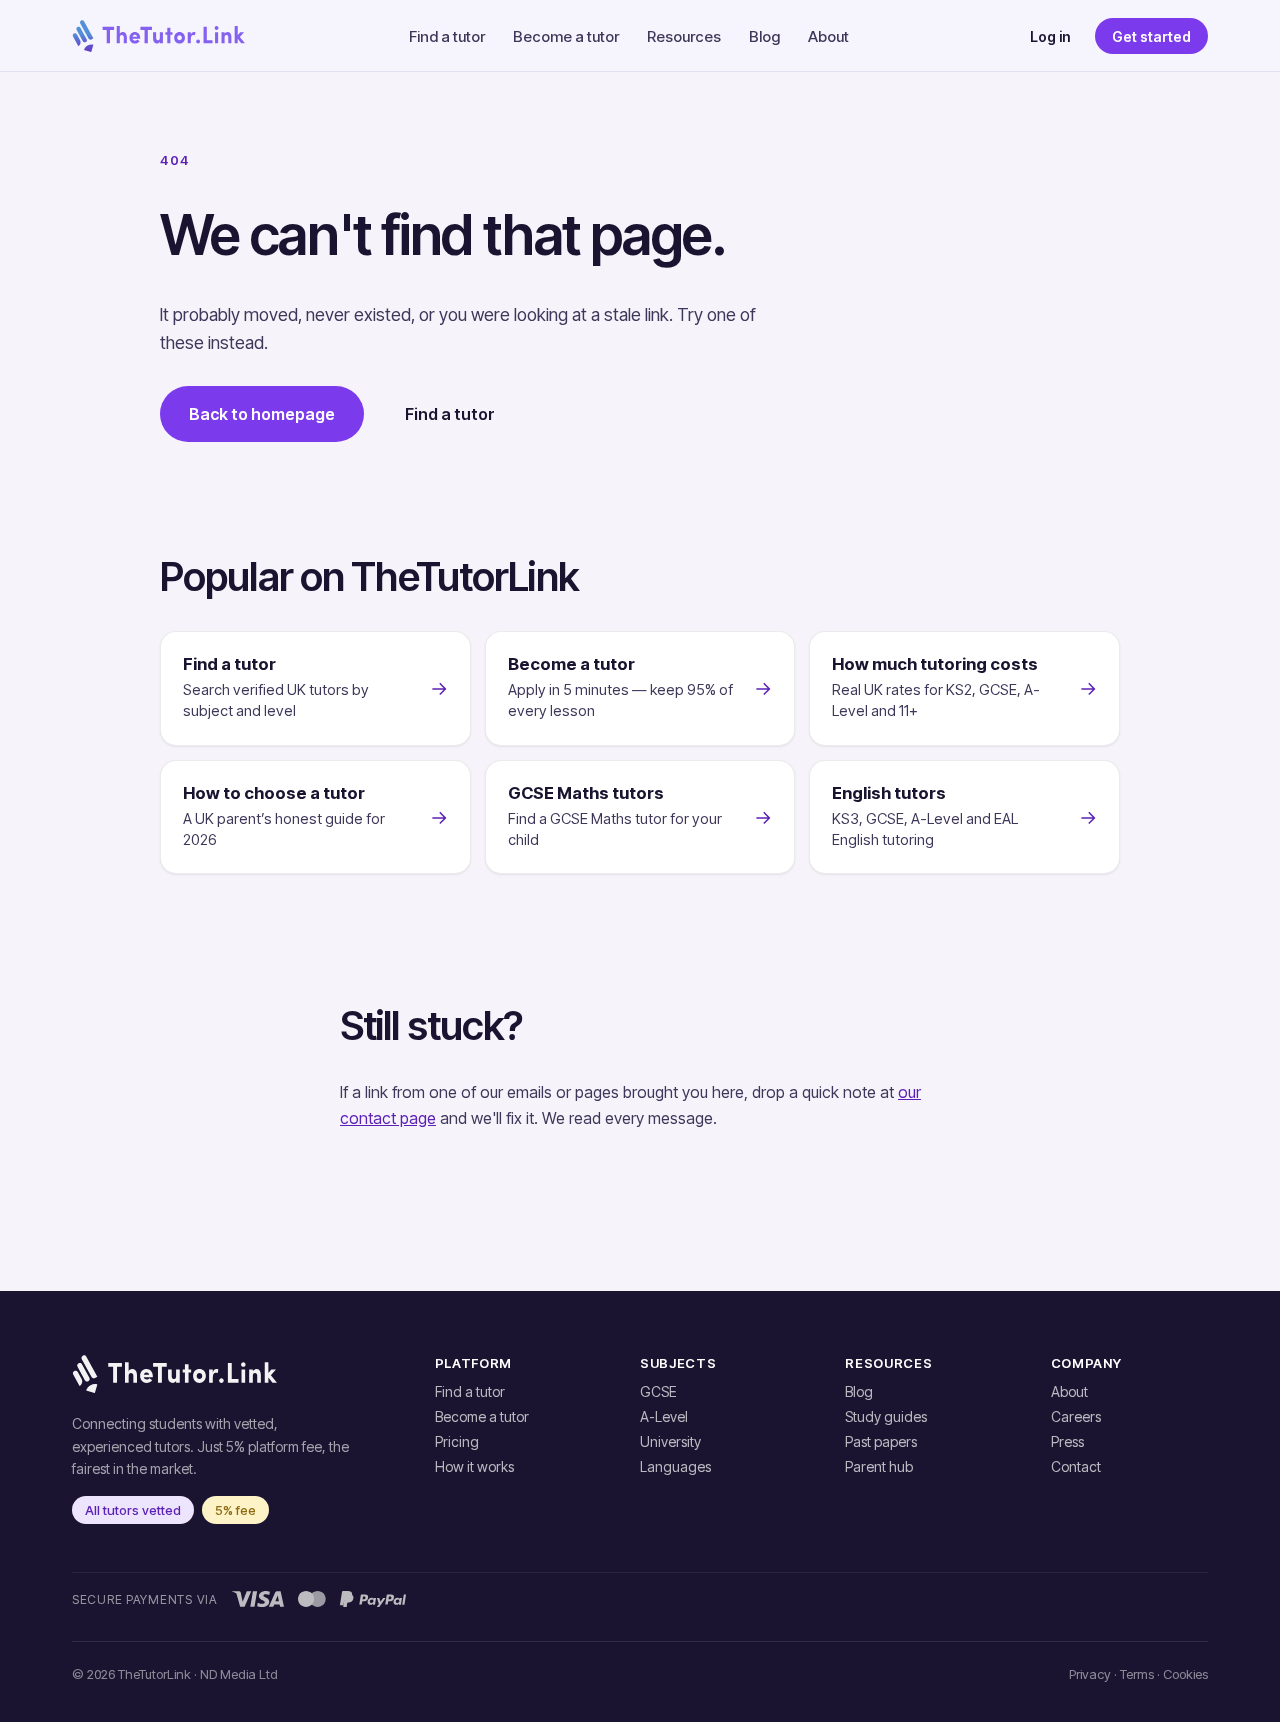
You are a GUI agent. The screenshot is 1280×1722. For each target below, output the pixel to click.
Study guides (886, 1416)
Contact (1076, 1466)
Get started (1151, 36)
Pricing (457, 1441)
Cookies (1185, 1674)
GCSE (658, 1391)
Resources (684, 36)
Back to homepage (262, 414)
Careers (1076, 1416)
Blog (764, 36)
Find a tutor (447, 36)
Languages (675, 1466)
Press (1067, 1441)
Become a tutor (566, 36)
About (828, 36)
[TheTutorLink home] (158, 36)
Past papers (881, 1441)
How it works (474, 1466)
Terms (1137, 1674)
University (670, 1441)
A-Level (664, 1416)
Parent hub (879, 1466)
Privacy (1090, 1674)
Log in (1050, 36)
